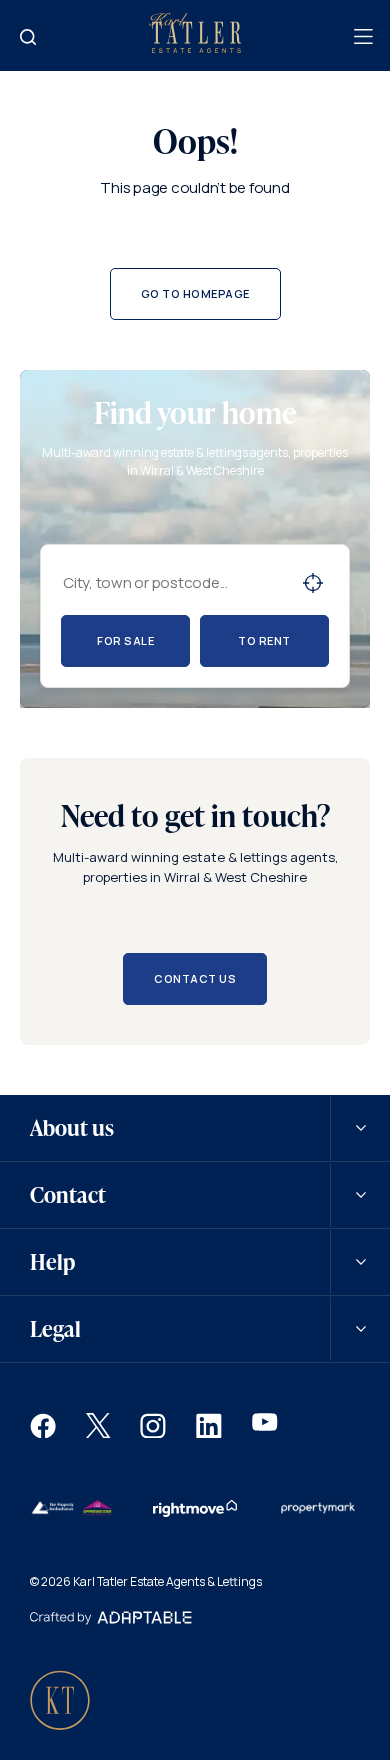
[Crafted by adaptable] (111, 1620)
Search (313, 583)
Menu (362, 37)
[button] (43, 1433)
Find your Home (28, 37)
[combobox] (174, 582)
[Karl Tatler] (195, 48)
